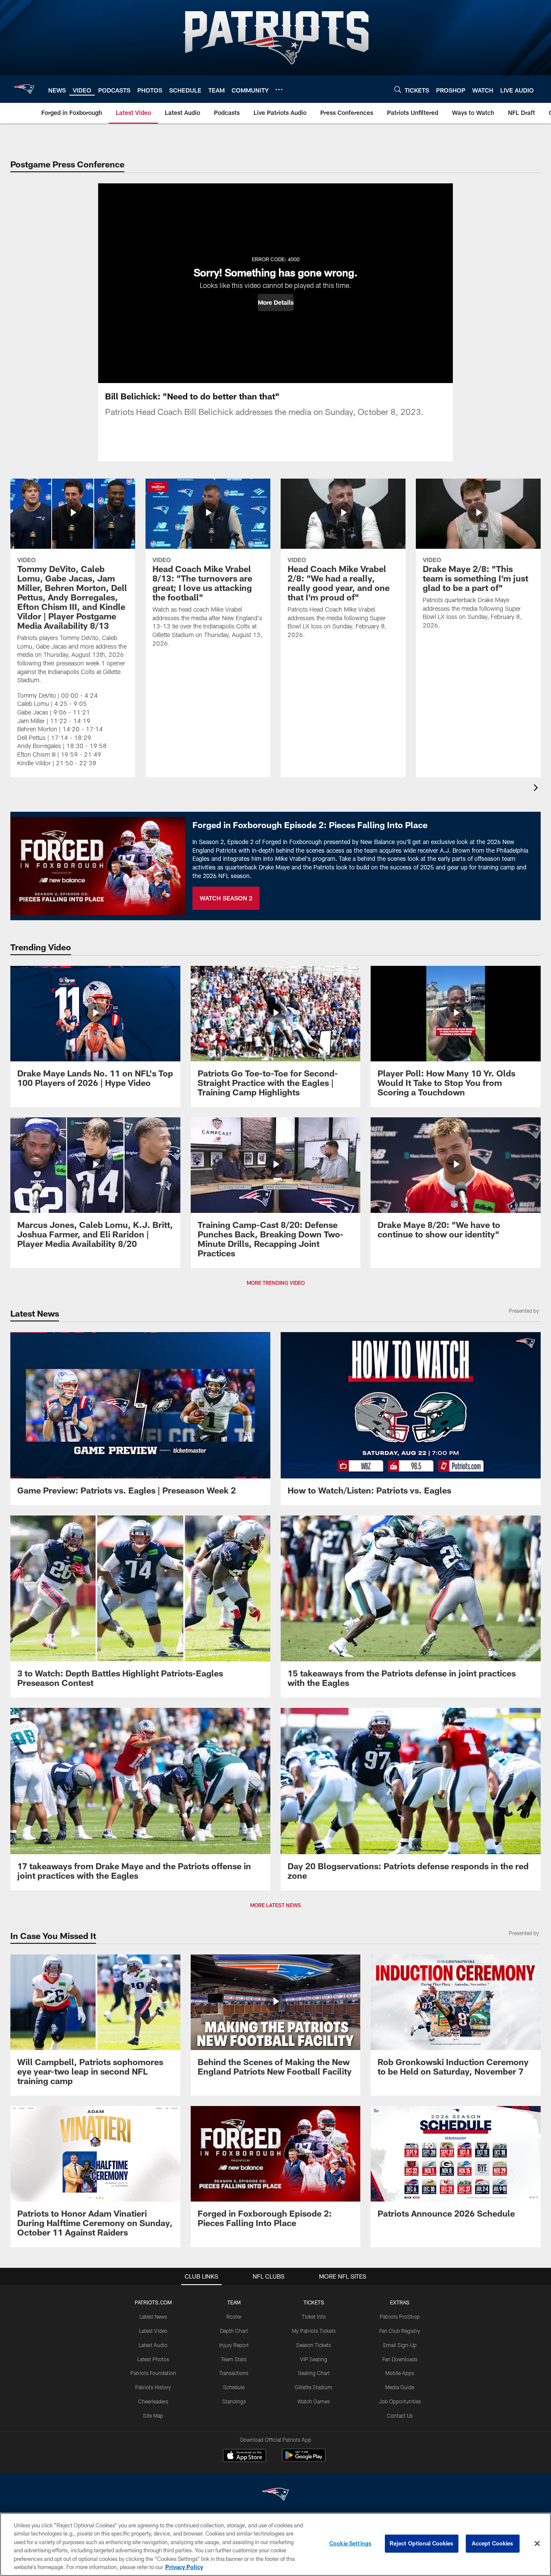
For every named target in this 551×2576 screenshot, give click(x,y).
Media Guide (400, 2387)
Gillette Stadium (314, 2387)
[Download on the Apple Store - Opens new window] (245, 2456)
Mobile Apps (400, 2373)
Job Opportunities (400, 2401)
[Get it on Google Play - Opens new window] (304, 2460)
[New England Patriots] (275, 2495)
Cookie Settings (350, 2543)
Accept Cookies (493, 2543)
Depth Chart (234, 2331)
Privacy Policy (184, 2567)
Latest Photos (153, 2359)
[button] (276, 303)
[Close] (537, 2544)
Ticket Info (314, 2316)
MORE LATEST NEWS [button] (275, 1905)
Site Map (153, 2415)
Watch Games (314, 2401)
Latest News (153, 2316)
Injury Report (234, 2345)
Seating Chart (314, 2373)
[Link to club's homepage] (24, 89)
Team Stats (234, 2359)
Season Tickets (314, 2345)
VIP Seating (314, 2359)
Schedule (234, 2387)
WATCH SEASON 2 (226, 898)
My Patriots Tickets (314, 2331)
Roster (234, 2316)
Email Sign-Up (400, 2345)
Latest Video (153, 2331)
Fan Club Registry (400, 2331)
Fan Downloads (400, 2359)
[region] (275, 2544)
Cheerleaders (153, 2401)
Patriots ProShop (400, 2316)
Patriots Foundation (153, 2373)
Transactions (234, 2373)
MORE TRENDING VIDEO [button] (276, 1283)
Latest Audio (153, 2345)
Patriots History (153, 2387)
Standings (234, 2401)
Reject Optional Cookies (422, 2543)
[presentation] (537, 789)
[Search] (398, 89)
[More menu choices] (279, 90)
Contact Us (400, 2415)
